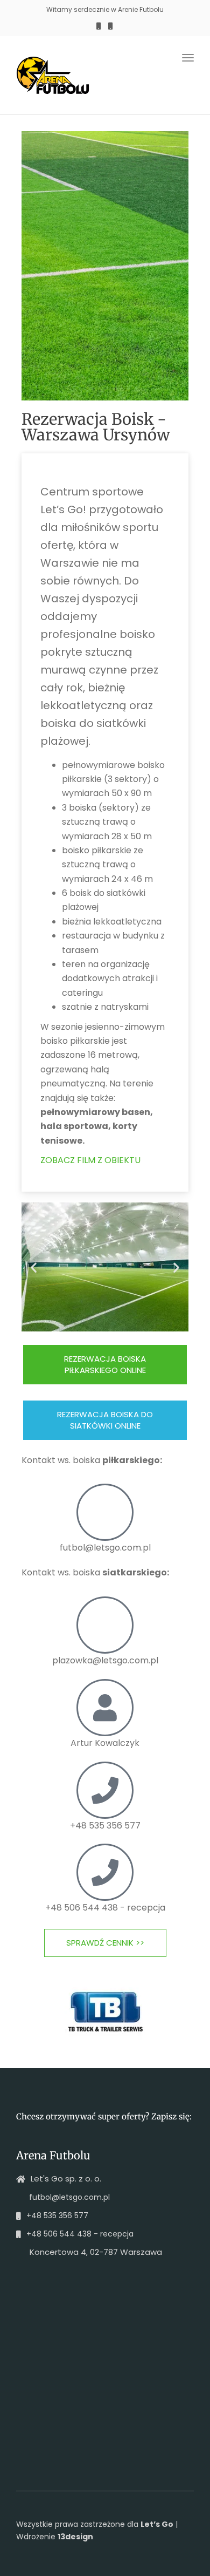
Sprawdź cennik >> (105, 1943)
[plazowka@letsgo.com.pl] (105, 1625)
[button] (34, 1267)
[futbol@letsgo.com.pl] (105, 1512)
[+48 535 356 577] (105, 1790)
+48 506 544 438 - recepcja (105, 1908)
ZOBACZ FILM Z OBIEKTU (90, 1160)
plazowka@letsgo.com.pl (105, 1660)
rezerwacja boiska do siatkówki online (105, 1420)
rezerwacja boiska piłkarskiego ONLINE (105, 1364)
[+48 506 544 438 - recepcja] (105, 1872)
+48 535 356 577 (105, 1826)
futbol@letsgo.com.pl (105, 1548)
